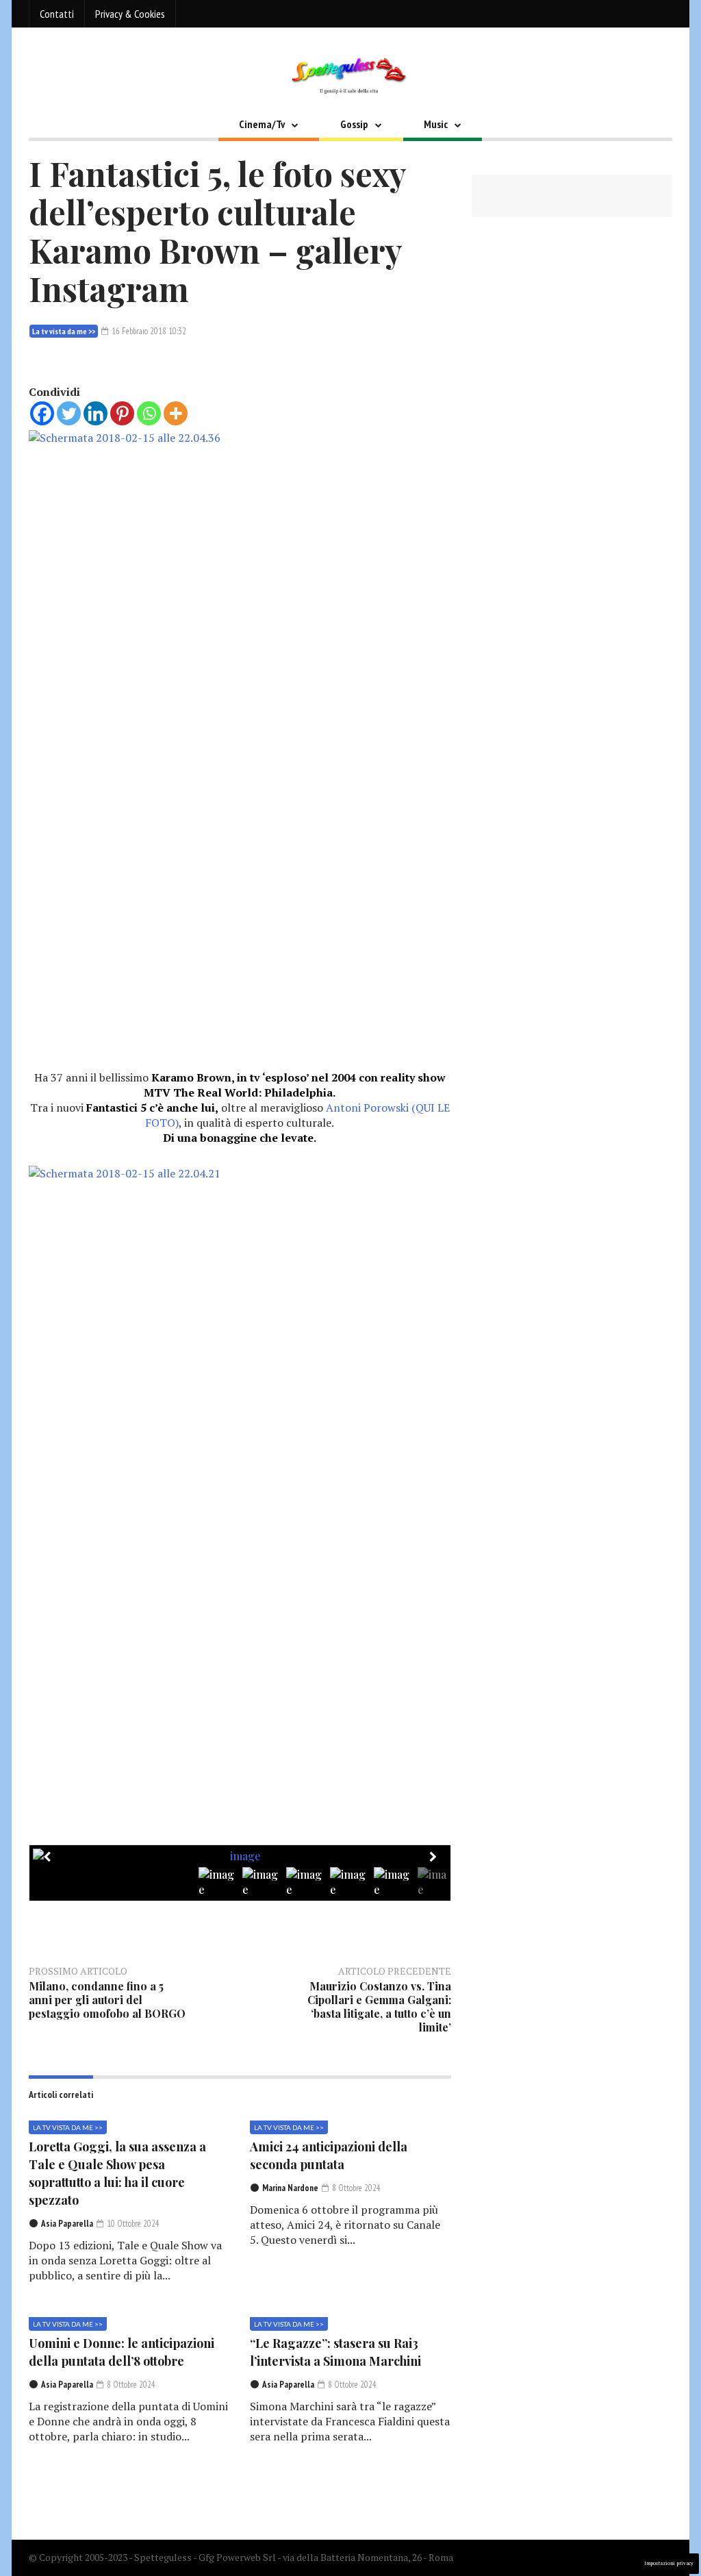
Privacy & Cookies (130, 14)
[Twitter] (69, 413)
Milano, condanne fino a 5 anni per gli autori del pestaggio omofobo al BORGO (107, 2000)
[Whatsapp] (149, 413)
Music (436, 124)
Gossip (354, 124)
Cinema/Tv (262, 124)
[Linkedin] (95, 413)
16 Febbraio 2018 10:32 (148, 331)
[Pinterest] (122, 413)
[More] (176, 413)
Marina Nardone (290, 2188)
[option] (240, 1856)
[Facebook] (42, 413)
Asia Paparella (67, 2224)
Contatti (57, 14)
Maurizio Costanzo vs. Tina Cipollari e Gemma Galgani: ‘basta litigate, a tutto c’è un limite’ (379, 2006)
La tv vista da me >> (64, 331)
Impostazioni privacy (669, 2563)
